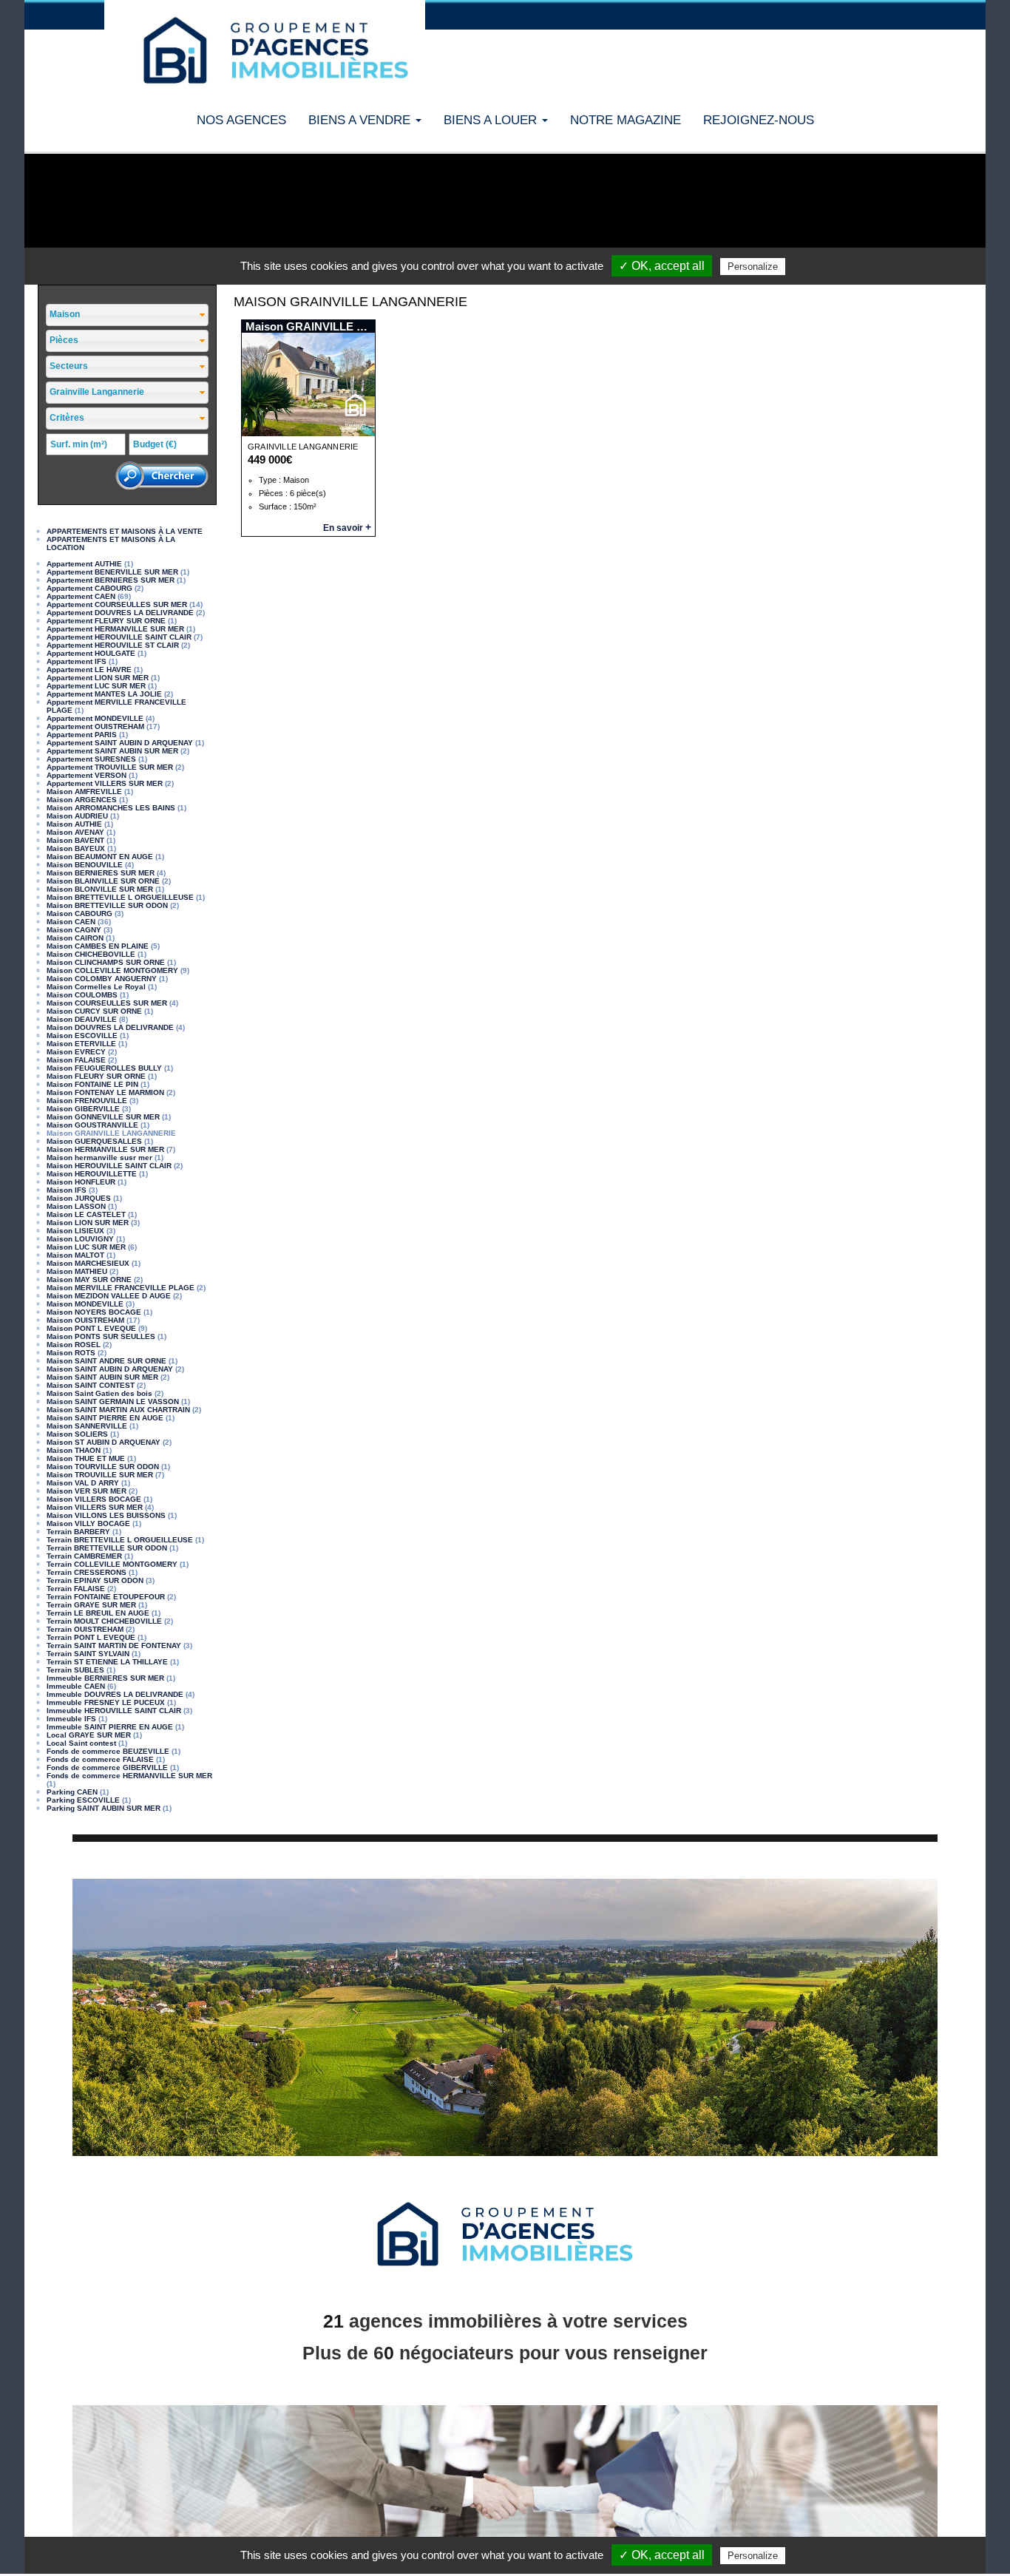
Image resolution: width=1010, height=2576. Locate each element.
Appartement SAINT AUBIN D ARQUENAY (120, 743)
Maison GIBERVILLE (83, 1109)
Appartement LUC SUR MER (96, 686)
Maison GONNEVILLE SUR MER (103, 1117)
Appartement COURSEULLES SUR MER (117, 604)
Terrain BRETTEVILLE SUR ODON (107, 1548)
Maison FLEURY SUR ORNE (96, 1076)
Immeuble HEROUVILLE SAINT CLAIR (114, 1711)
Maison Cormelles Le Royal (96, 987)
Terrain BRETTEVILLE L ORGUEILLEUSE (120, 1540)
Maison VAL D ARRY (83, 1483)
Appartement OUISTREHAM (95, 726)
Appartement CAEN (81, 596)
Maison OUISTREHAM (85, 1320)
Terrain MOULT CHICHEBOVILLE (104, 1621)
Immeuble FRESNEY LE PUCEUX (106, 1702)
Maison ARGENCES (82, 800)
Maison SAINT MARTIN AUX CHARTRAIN (118, 1410)
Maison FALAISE (76, 1060)
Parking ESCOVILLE (83, 1800)
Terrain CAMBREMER (84, 1556)
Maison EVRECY (76, 1052)
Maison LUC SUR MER (86, 1247)
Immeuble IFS (71, 1719)
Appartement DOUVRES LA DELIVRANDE (120, 613)
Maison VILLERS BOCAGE (94, 1499)
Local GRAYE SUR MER (89, 1735)
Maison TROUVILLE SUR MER (100, 1475)
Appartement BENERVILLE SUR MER (112, 572)
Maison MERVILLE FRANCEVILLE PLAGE (121, 1288)
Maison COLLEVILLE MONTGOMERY (112, 970)
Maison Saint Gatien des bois (99, 1393)
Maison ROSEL (74, 1345)
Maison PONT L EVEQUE (91, 1328)
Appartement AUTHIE (84, 564)
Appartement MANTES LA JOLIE (104, 694)
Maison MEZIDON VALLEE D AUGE (109, 1296)
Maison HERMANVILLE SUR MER (105, 1149)
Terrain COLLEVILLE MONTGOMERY (112, 1564)
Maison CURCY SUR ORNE (94, 1011)
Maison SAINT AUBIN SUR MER (102, 1377)
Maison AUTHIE (74, 824)
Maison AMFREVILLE (84, 792)
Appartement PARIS (82, 735)
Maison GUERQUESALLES (94, 1141)
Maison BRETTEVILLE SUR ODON (107, 905)
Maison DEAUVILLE (82, 1019)
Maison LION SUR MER (88, 1223)
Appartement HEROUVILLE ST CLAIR (113, 645)
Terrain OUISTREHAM (85, 1629)
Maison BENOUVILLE (85, 865)
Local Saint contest (81, 1743)
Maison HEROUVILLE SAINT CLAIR (109, 1166)
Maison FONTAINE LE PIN (92, 1084)
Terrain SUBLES (75, 1670)
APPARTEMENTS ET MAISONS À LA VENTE (125, 531)
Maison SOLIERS (77, 1434)
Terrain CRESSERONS (87, 1572)
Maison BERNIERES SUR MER (101, 873)
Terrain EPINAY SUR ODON (95, 1580)
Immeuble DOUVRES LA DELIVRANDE (115, 1694)
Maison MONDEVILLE (85, 1304)
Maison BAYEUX (76, 848)
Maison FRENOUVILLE (87, 1101)
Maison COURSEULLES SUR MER (107, 1003)
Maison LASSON (76, 1206)
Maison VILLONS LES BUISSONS (106, 1515)
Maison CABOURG (79, 914)
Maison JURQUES (79, 1198)
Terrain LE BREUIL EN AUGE (98, 1613)
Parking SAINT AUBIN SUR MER (104, 1808)
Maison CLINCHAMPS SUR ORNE (106, 962)
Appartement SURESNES (91, 759)
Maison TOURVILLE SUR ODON (103, 1467)
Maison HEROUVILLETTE (92, 1174)
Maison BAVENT (75, 840)
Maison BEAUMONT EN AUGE (100, 857)
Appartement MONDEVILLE (95, 718)
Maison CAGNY (74, 930)
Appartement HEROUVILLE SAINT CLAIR (119, 637)
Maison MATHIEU (77, 1271)
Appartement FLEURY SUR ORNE (106, 621)
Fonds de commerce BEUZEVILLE (108, 1751)
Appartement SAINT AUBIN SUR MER (112, 751)
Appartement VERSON (87, 775)
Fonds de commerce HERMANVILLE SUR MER (129, 1776)
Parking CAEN (72, 1792)
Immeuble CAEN (76, 1686)
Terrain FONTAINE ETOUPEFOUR (106, 1597)
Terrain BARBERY (78, 1532)
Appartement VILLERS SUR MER (105, 783)
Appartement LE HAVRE (89, 670)
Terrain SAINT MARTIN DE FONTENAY (114, 1645)
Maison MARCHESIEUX (88, 1263)
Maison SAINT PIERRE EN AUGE (105, 1418)
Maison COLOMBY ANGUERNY (102, 979)
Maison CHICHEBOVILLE (91, 954)
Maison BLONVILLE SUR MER (100, 889)
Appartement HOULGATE (91, 653)
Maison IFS (67, 1190)
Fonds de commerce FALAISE (100, 1759)
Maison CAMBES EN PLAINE (98, 946)
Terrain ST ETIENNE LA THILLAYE (107, 1662)
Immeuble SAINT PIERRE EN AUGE (110, 1727)
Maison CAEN (71, 922)
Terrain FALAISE (76, 1589)
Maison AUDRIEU (77, 816)
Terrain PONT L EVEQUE (91, 1637)
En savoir (347, 528)
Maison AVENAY (75, 832)
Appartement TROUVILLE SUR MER (110, 767)
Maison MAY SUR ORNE (89, 1279)
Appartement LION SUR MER (98, 678)
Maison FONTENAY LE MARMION (105, 1092)
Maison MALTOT (75, 1255)
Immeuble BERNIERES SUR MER (105, 1678)
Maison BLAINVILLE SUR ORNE (103, 881)
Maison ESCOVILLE (82, 1036)
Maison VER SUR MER (87, 1491)
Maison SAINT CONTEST (91, 1385)
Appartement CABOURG (89, 588)
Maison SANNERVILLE (87, 1426)
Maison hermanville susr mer (99, 1157)
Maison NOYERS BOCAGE (94, 1312)
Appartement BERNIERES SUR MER (111, 580)
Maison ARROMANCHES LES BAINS (111, 808)
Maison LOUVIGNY (80, 1239)
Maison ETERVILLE (81, 1044)
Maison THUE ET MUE (86, 1458)
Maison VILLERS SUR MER (95, 1507)
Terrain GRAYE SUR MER (91, 1605)
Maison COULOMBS (82, 995)
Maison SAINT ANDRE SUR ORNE (106, 1361)
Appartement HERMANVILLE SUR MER (115, 629)
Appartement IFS (77, 661)
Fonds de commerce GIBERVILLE (107, 1767)
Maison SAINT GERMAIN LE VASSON (113, 1401)
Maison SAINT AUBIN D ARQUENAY (110, 1369)
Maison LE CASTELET (86, 1214)
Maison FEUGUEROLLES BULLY (104, 1068)
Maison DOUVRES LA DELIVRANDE (110, 1027)
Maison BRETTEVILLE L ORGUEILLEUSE (120, 897)
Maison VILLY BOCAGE (88, 1523)
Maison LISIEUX (75, 1231)
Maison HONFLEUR (81, 1182)
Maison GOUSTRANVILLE (92, 1125)
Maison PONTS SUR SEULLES (101, 1336)
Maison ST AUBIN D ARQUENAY (104, 1442)
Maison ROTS (71, 1353)
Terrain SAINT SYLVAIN (88, 1654)
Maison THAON (74, 1450)
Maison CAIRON (75, 938)
